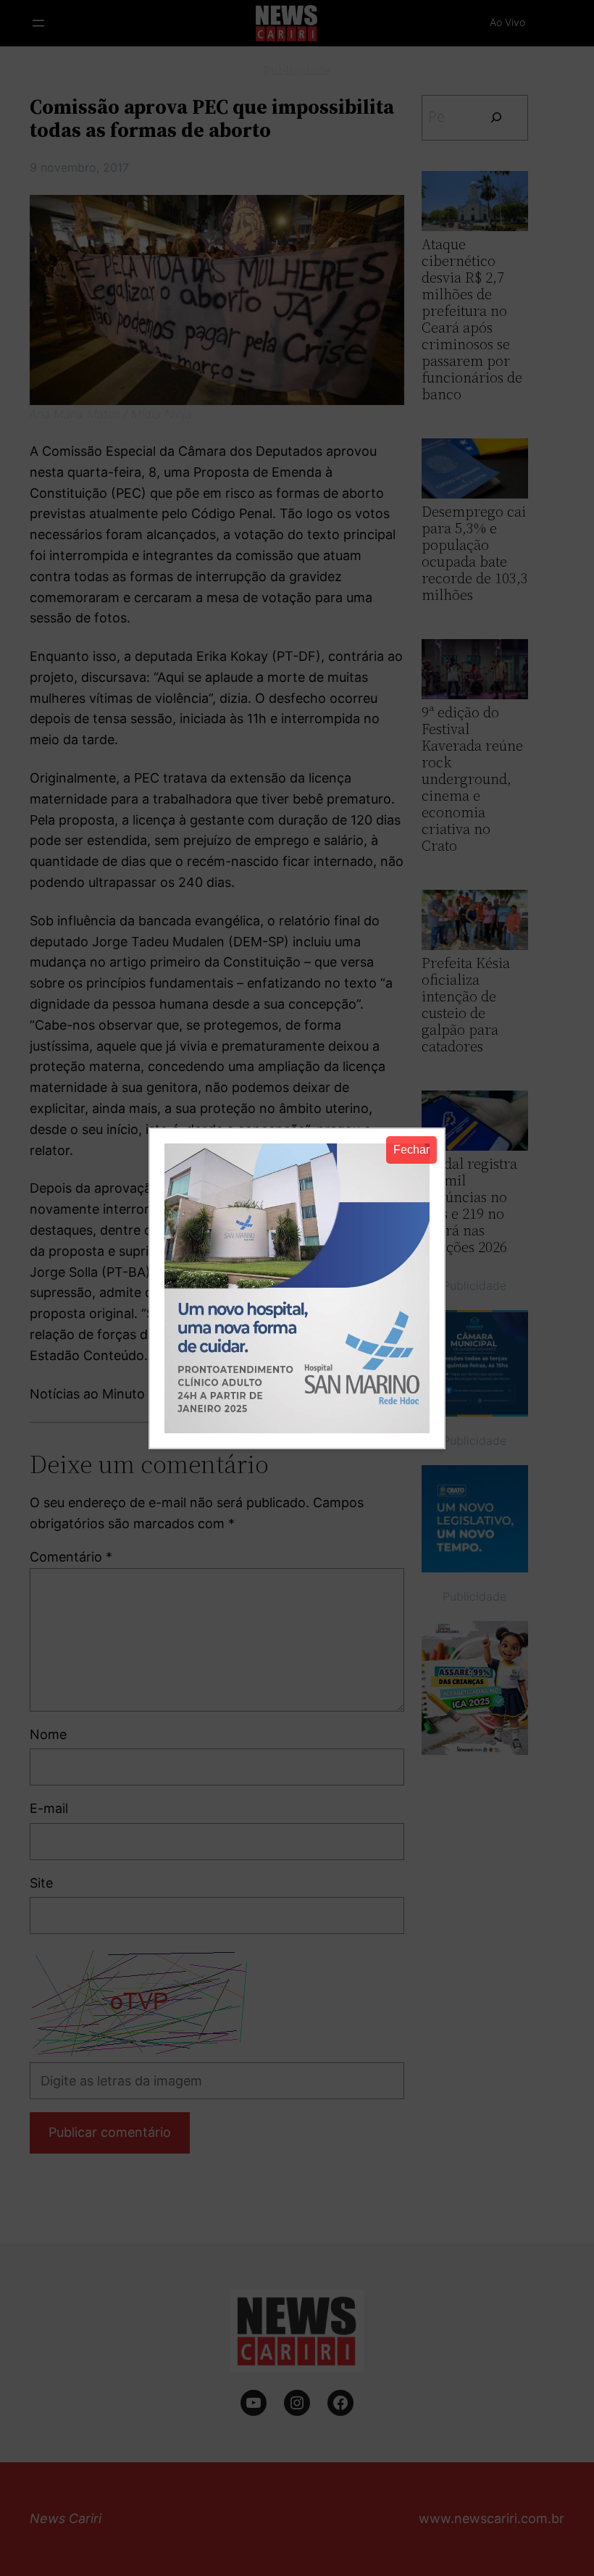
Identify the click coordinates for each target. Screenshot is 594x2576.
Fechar (411, 1150)
